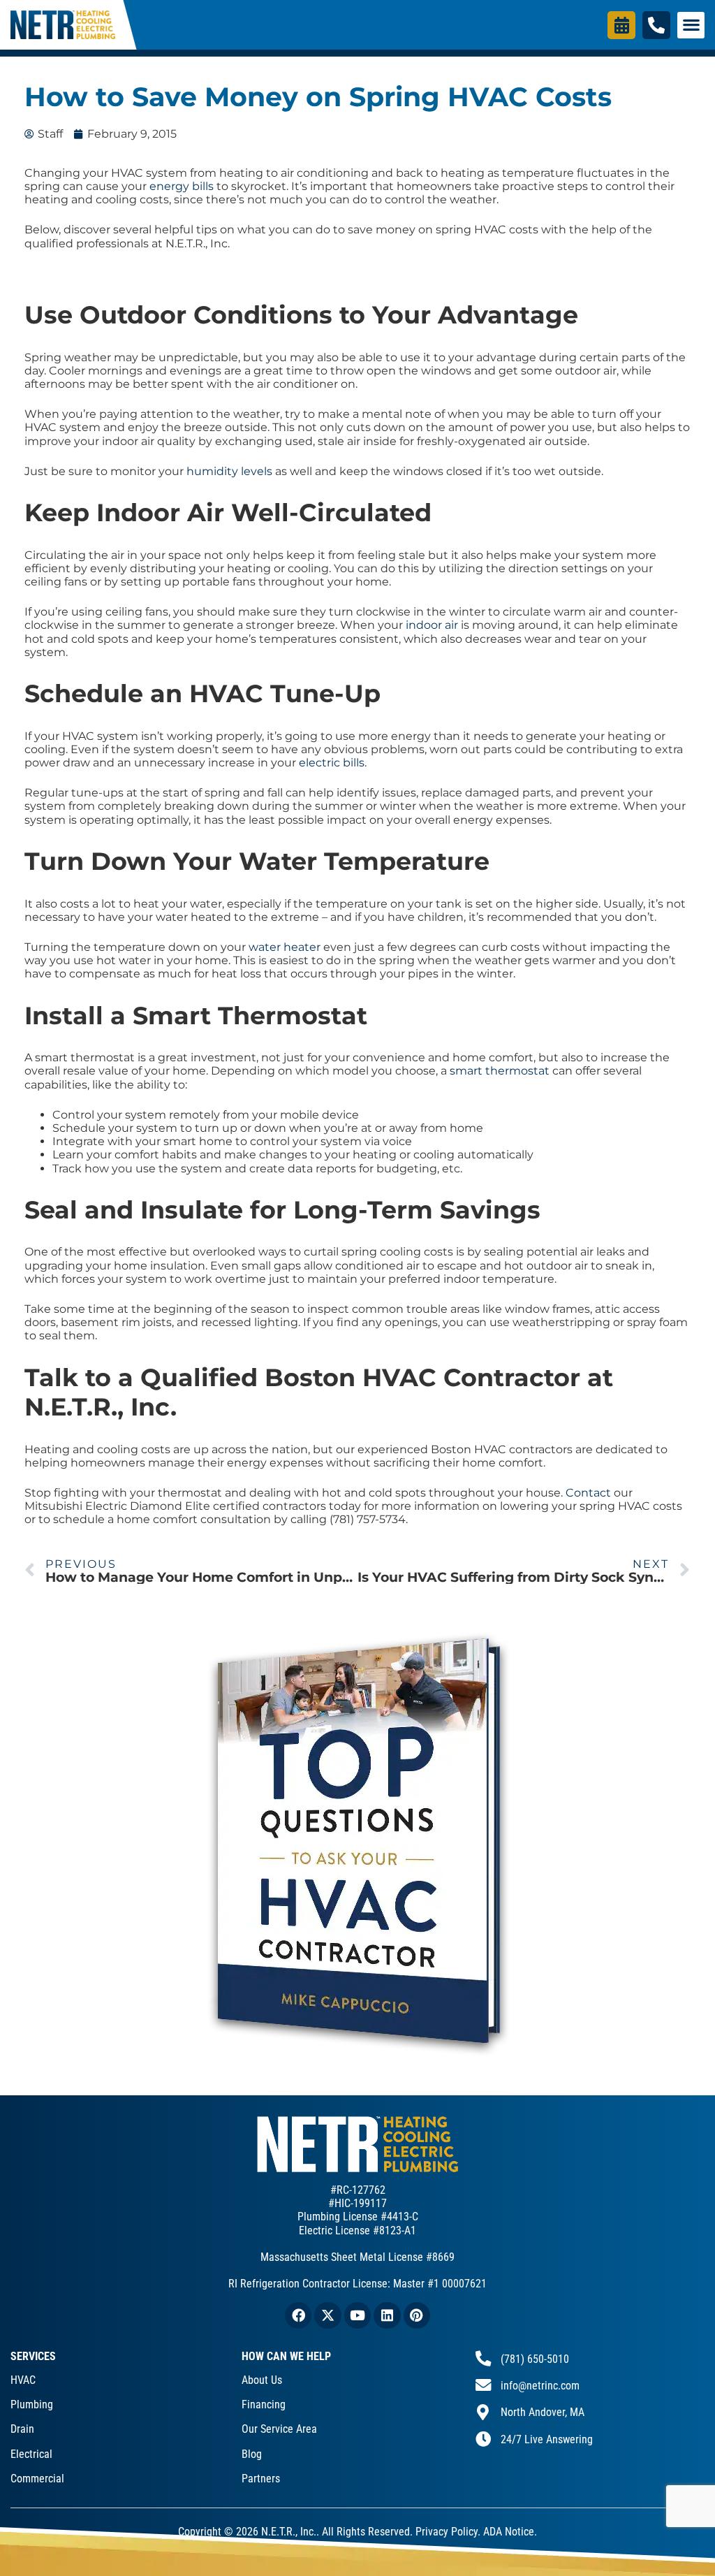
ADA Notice (509, 2532)
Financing (264, 2404)
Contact (588, 1493)
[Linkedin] (387, 2315)
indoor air (432, 625)
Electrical (31, 2454)
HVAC (23, 2380)
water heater (285, 947)
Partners (261, 2479)
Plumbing (32, 2404)
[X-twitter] (327, 2315)
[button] (691, 25)
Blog (252, 2454)
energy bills (182, 186)
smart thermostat (500, 1071)
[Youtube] (357, 2315)
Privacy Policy (447, 2532)
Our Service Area (279, 2429)
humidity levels (229, 471)
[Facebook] (298, 2315)
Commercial (37, 2479)
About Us (262, 2380)
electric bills (332, 763)
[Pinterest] (417, 2315)
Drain (22, 2429)
